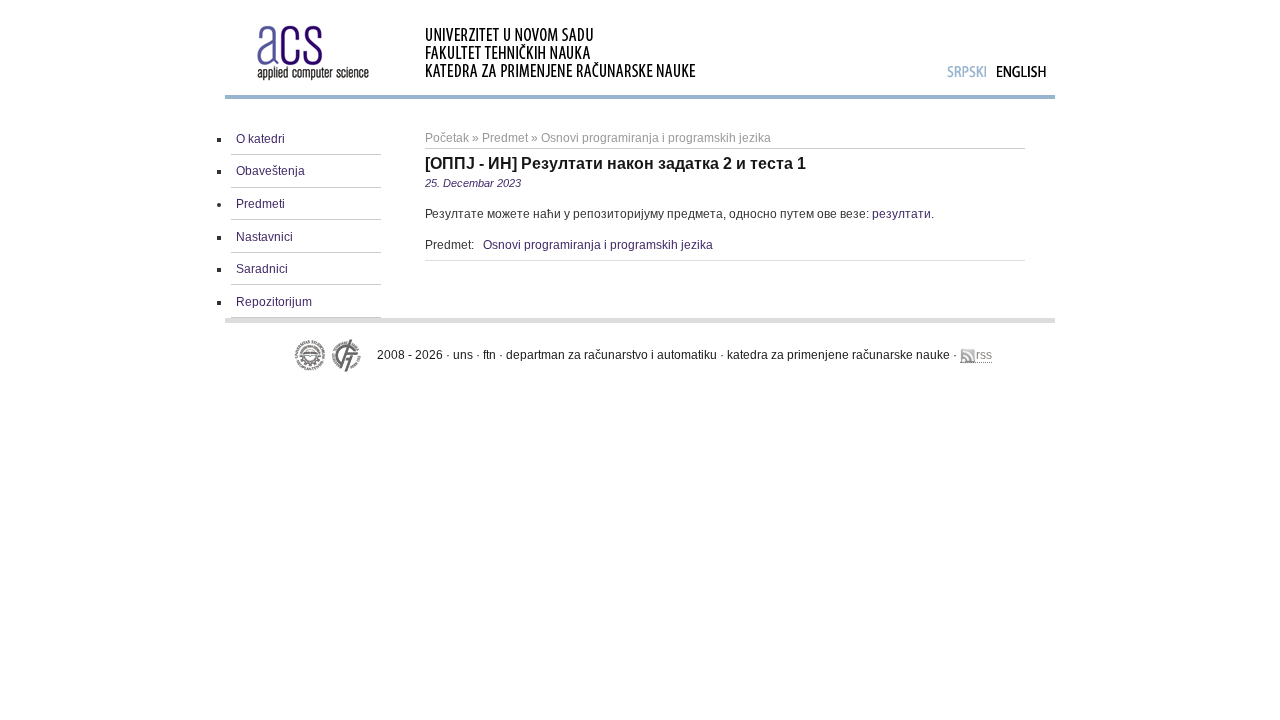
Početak (447, 138)
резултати (901, 214)
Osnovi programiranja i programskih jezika (656, 138)
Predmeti (260, 204)
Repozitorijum (274, 302)
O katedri (260, 139)
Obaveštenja (270, 171)
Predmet (505, 138)
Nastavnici (264, 237)
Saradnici (262, 269)
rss (984, 355)
